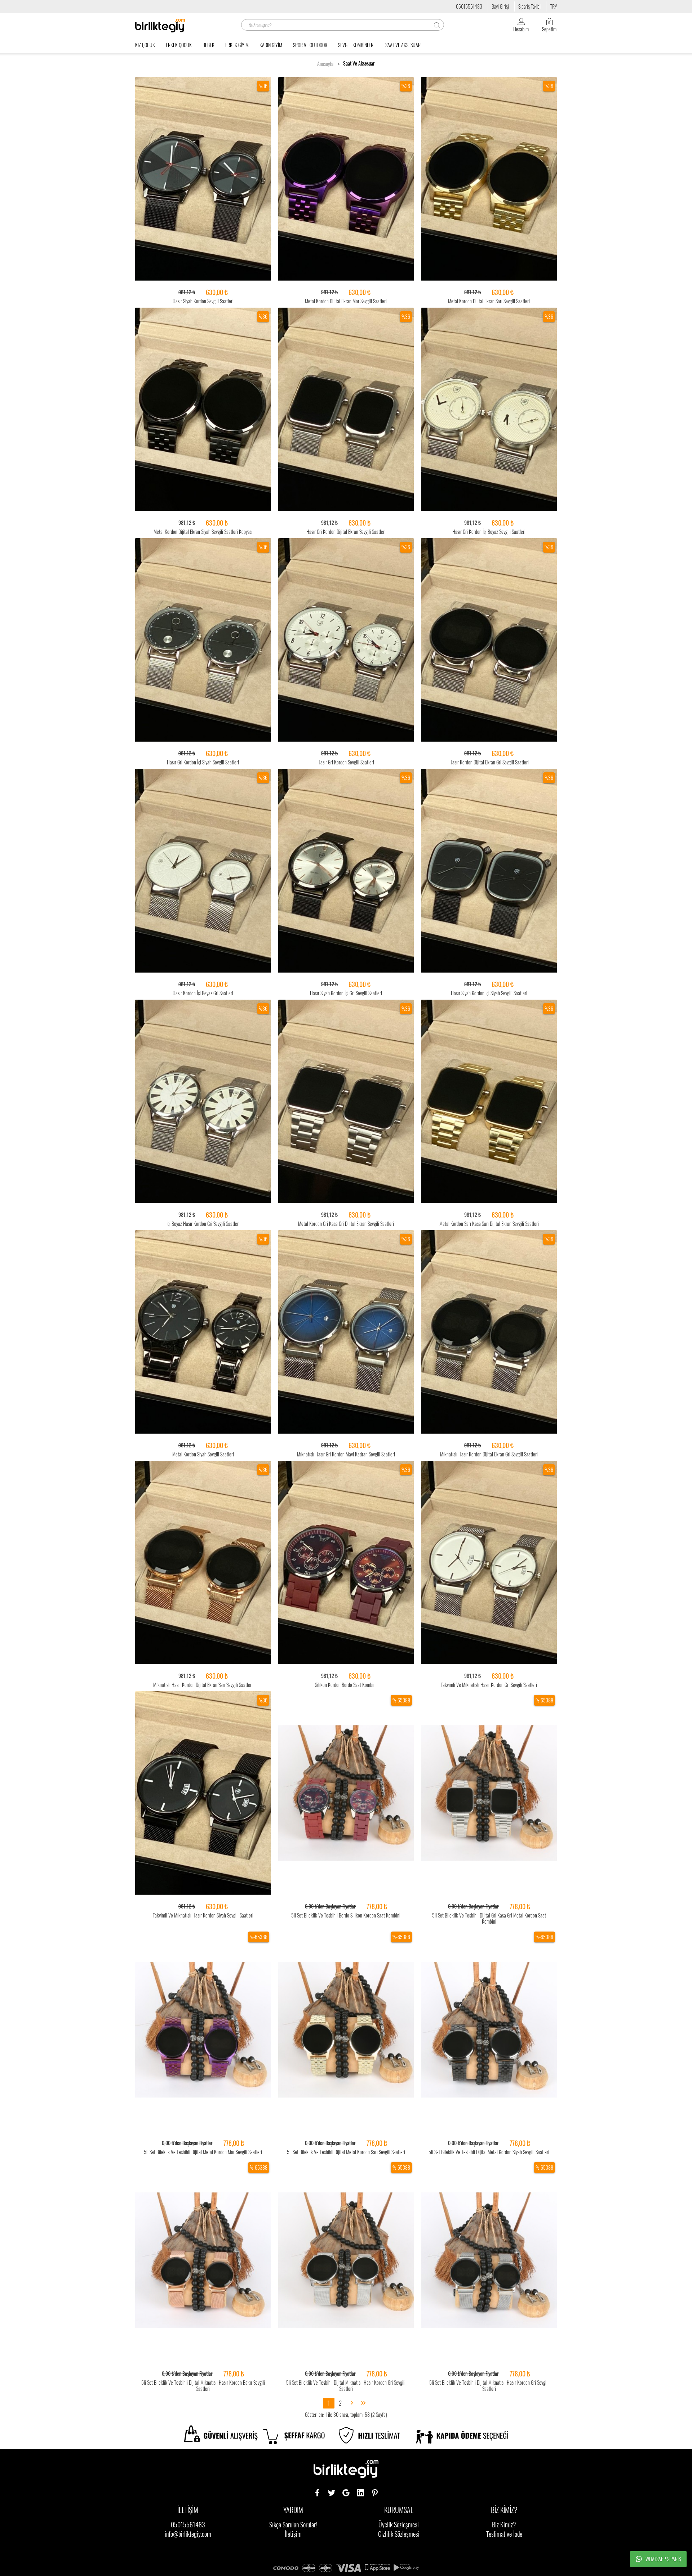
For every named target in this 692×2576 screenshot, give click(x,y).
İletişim (293, 2534)
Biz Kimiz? (504, 2524)
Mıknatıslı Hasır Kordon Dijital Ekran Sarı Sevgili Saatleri (203, 1685)
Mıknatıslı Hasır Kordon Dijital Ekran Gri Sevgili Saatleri (489, 1454)
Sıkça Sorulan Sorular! (293, 2524)
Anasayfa (325, 64)
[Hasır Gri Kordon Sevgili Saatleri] (346, 640)
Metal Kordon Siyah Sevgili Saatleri (203, 1454)
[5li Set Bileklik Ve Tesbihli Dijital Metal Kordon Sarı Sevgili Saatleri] (346, 2030)
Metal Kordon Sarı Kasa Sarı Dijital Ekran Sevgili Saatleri (489, 1224)
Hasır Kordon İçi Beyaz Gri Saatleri (203, 993)
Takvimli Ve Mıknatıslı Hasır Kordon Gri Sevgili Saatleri (489, 1685)
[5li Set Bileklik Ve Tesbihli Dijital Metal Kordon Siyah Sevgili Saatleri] (489, 2030)
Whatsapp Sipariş (663, 2559)
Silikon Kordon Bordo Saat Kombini (346, 1685)
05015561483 (469, 6)
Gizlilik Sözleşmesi (399, 2534)
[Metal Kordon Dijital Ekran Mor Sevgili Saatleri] (346, 179)
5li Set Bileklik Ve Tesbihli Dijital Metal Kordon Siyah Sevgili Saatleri (489, 2152)
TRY (553, 6)
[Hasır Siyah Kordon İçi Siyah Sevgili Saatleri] (489, 871)
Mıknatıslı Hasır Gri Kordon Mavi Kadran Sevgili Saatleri (346, 1454)
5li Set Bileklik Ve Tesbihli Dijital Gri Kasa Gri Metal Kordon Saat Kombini (489, 1918)
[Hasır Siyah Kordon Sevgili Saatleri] (203, 179)
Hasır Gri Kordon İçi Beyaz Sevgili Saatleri (489, 532)
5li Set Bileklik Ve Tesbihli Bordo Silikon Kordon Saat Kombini (346, 1915)
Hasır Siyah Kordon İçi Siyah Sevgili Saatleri (489, 993)
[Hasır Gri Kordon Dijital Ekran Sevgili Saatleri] (346, 410)
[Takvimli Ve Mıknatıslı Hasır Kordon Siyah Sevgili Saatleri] (203, 1793)
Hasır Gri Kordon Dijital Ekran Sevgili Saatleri (346, 532)
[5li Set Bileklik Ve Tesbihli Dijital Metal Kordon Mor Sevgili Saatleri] (203, 2030)
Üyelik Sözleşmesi (399, 2524)
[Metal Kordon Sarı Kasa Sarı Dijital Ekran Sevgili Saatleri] (489, 1102)
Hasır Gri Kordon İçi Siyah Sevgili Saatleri (203, 762)
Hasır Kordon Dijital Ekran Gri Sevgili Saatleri (489, 762)
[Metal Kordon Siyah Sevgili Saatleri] (203, 1332)
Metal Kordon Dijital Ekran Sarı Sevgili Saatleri (489, 301)
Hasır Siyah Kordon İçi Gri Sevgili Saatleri (346, 993)
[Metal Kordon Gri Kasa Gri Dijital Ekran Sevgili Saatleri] (346, 1102)
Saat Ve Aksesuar (359, 63)
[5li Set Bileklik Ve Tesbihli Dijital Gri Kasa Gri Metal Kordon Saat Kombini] (489, 1793)
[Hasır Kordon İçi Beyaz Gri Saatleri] (203, 871)
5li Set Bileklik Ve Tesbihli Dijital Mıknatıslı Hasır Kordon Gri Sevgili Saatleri (346, 2385)
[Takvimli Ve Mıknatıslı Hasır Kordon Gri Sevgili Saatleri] (489, 1563)
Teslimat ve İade (504, 2534)
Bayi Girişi (500, 6)
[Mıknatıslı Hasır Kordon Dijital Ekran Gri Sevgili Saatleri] (489, 1332)
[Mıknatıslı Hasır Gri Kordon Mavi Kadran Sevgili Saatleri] (346, 1332)
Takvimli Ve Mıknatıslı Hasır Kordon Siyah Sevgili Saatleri (203, 1915)
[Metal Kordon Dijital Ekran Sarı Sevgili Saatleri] (489, 179)
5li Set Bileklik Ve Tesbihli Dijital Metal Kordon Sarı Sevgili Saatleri (346, 2152)
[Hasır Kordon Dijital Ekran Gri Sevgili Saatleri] (489, 640)
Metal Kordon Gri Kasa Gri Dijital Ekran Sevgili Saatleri (346, 1224)
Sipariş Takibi (529, 6)
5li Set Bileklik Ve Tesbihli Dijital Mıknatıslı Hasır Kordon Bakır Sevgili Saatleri (203, 2385)
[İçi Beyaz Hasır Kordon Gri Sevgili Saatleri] (203, 1102)
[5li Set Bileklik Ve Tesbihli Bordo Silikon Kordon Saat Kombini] (346, 1793)
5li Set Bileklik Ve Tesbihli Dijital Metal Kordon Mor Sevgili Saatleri (203, 2152)
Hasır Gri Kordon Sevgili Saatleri (346, 762)
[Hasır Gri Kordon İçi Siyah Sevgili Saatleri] (203, 640)
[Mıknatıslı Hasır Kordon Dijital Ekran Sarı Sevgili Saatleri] (203, 1563)
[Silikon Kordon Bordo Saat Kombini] (346, 1563)
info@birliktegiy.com (188, 2534)
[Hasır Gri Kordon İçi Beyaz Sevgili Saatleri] (489, 410)
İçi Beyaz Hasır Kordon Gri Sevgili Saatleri (203, 1224)
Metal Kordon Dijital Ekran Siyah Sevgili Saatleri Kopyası (203, 532)
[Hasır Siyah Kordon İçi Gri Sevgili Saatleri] (346, 871)
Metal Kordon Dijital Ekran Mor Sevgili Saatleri (346, 301)
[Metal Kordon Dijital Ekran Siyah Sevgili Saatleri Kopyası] (203, 410)
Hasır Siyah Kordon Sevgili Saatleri (203, 301)
